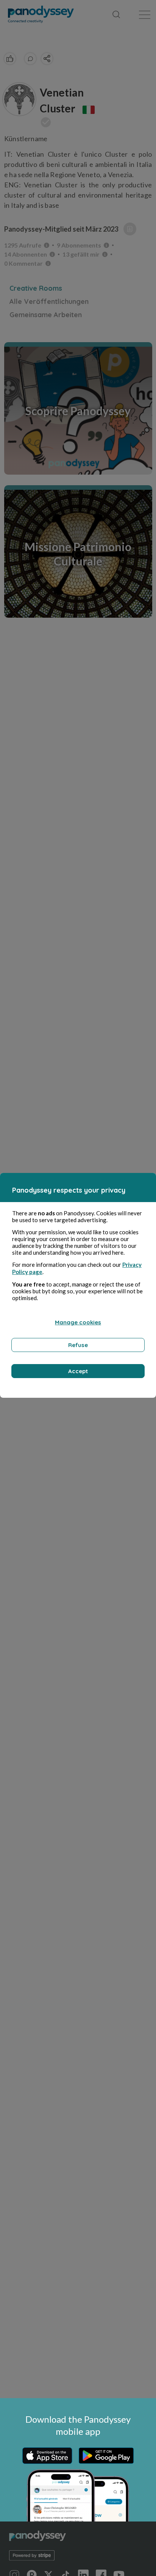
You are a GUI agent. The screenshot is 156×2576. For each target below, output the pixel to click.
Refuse (78, 1345)
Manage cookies (78, 1322)
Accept (78, 1371)
